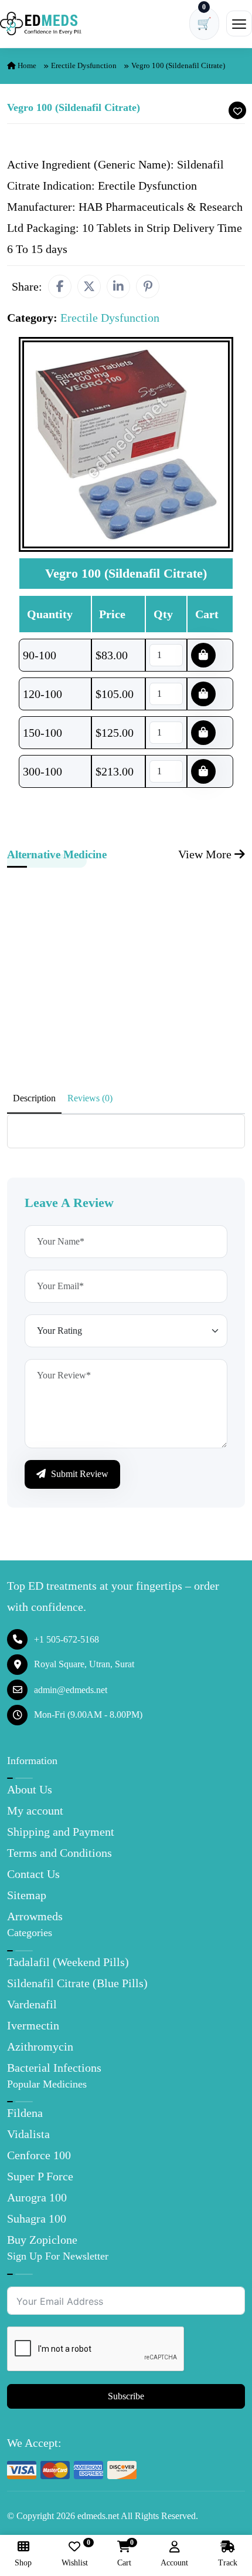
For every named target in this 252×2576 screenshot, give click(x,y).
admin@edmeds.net (71, 1690)
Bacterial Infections (54, 2068)
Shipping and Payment (61, 1832)
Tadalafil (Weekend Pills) (68, 1962)
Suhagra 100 (37, 2218)
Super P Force (40, 2176)
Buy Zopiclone (42, 2240)
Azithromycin (40, 2046)
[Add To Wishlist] (237, 110)
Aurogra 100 (37, 2197)
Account (174, 2563)
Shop (23, 2563)
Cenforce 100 (39, 2155)
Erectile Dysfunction (84, 65)
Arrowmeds (35, 1916)
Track (228, 2563)
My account (35, 1810)
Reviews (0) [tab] (90, 1098)
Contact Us (33, 1874)
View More (206, 854)
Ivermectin (33, 2025)
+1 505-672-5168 (67, 1639)
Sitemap (27, 1895)
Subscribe (126, 2396)
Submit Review (79, 1474)
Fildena (25, 2113)
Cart (124, 2554)
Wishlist (75, 2554)
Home (26, 65)
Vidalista (28, 2134)
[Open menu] (239, 23)
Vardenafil (32, 2004)
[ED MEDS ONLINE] (41, 23)
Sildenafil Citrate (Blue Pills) (77, 1983)
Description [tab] (34, 1098)
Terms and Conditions (59, 1853)
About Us (30, 1789)
